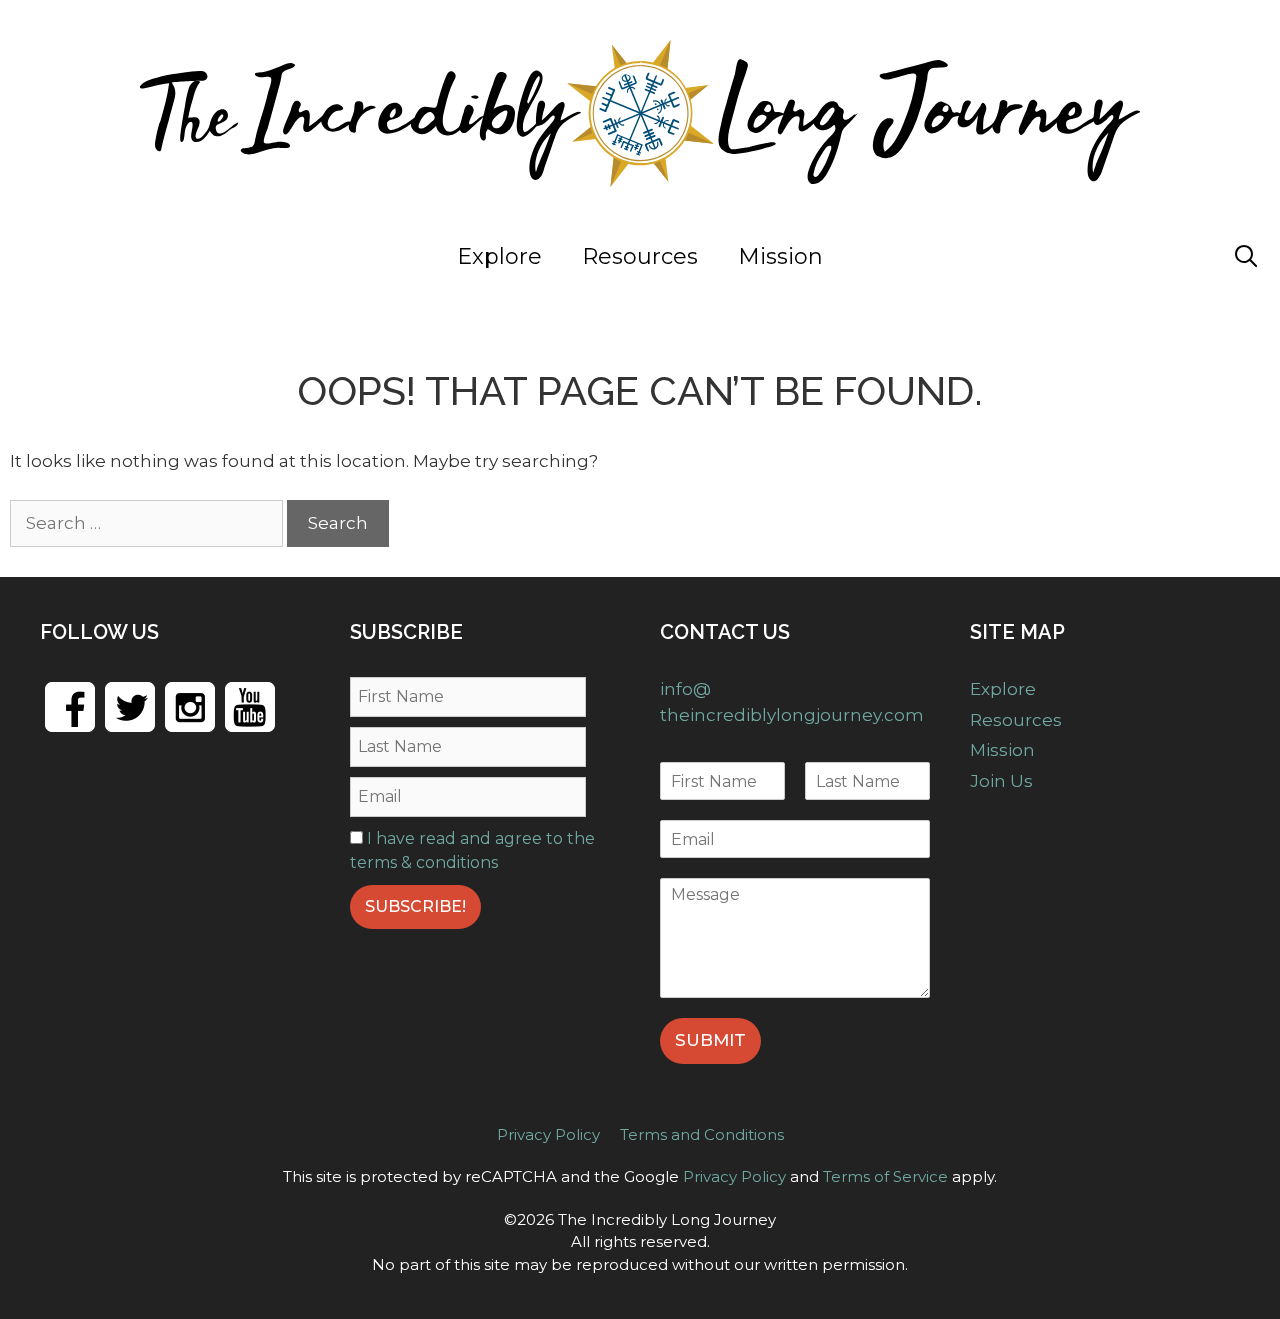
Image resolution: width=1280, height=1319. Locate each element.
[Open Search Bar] (1246, 257)
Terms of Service (885, 1176)
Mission (780, 256)
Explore (499, 256)
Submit (710, 1040)
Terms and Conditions (702, 1134)
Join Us (1146, 256)
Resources (640, 256)
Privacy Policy (548, 1134)
